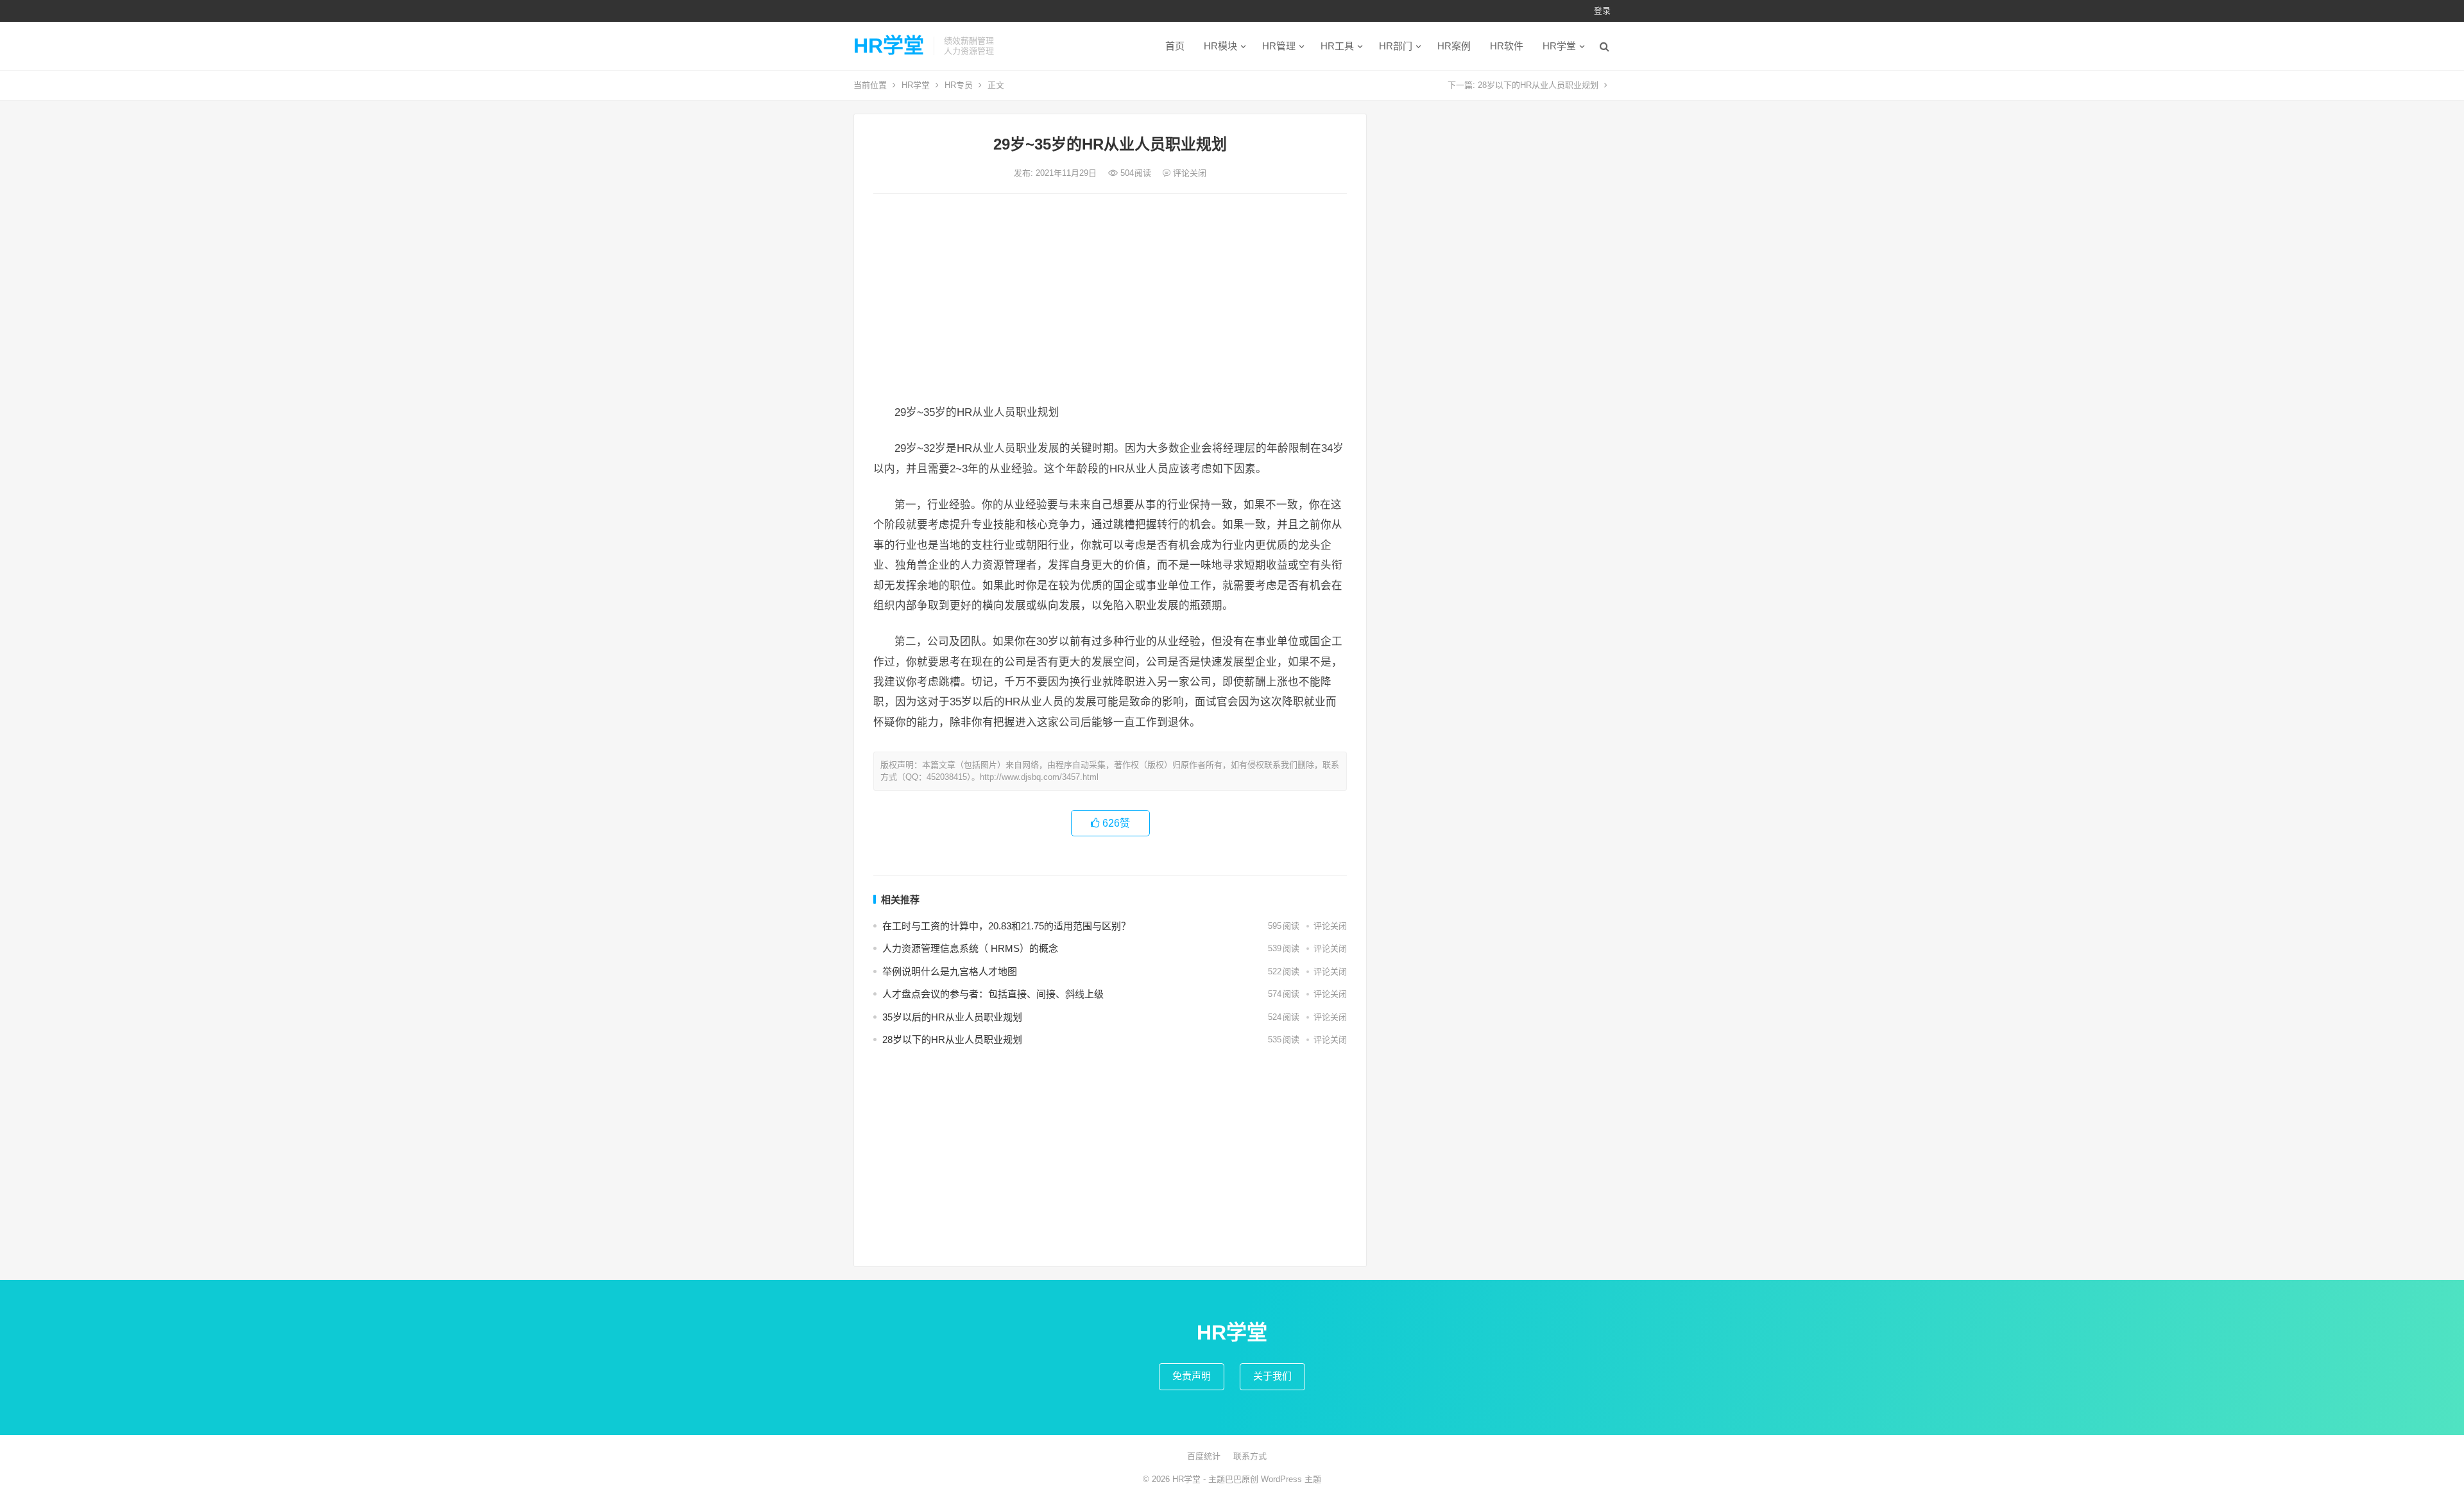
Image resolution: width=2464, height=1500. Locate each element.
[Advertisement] (1110, 300)
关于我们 (1272, 1376)
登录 (1602, 11)
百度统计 (1204, 1456)
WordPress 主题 (1291, 1479)
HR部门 (1396, 46)
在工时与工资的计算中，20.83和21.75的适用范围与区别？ (1006, 926)
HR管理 (1279, 46)
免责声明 (1192, 1376)
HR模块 (1220, 46)
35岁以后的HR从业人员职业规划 (952, 1017)
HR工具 (1337, 46)
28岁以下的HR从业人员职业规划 (1538, 85)
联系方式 (1250, 1456)
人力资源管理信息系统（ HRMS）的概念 (970, 948)
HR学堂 (889, 46)
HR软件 (1507, 46)
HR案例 (1454, 46)
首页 (1175, 46)
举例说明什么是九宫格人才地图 (950, 971)
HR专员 (959, 85)
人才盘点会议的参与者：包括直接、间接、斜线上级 (993, 994)
